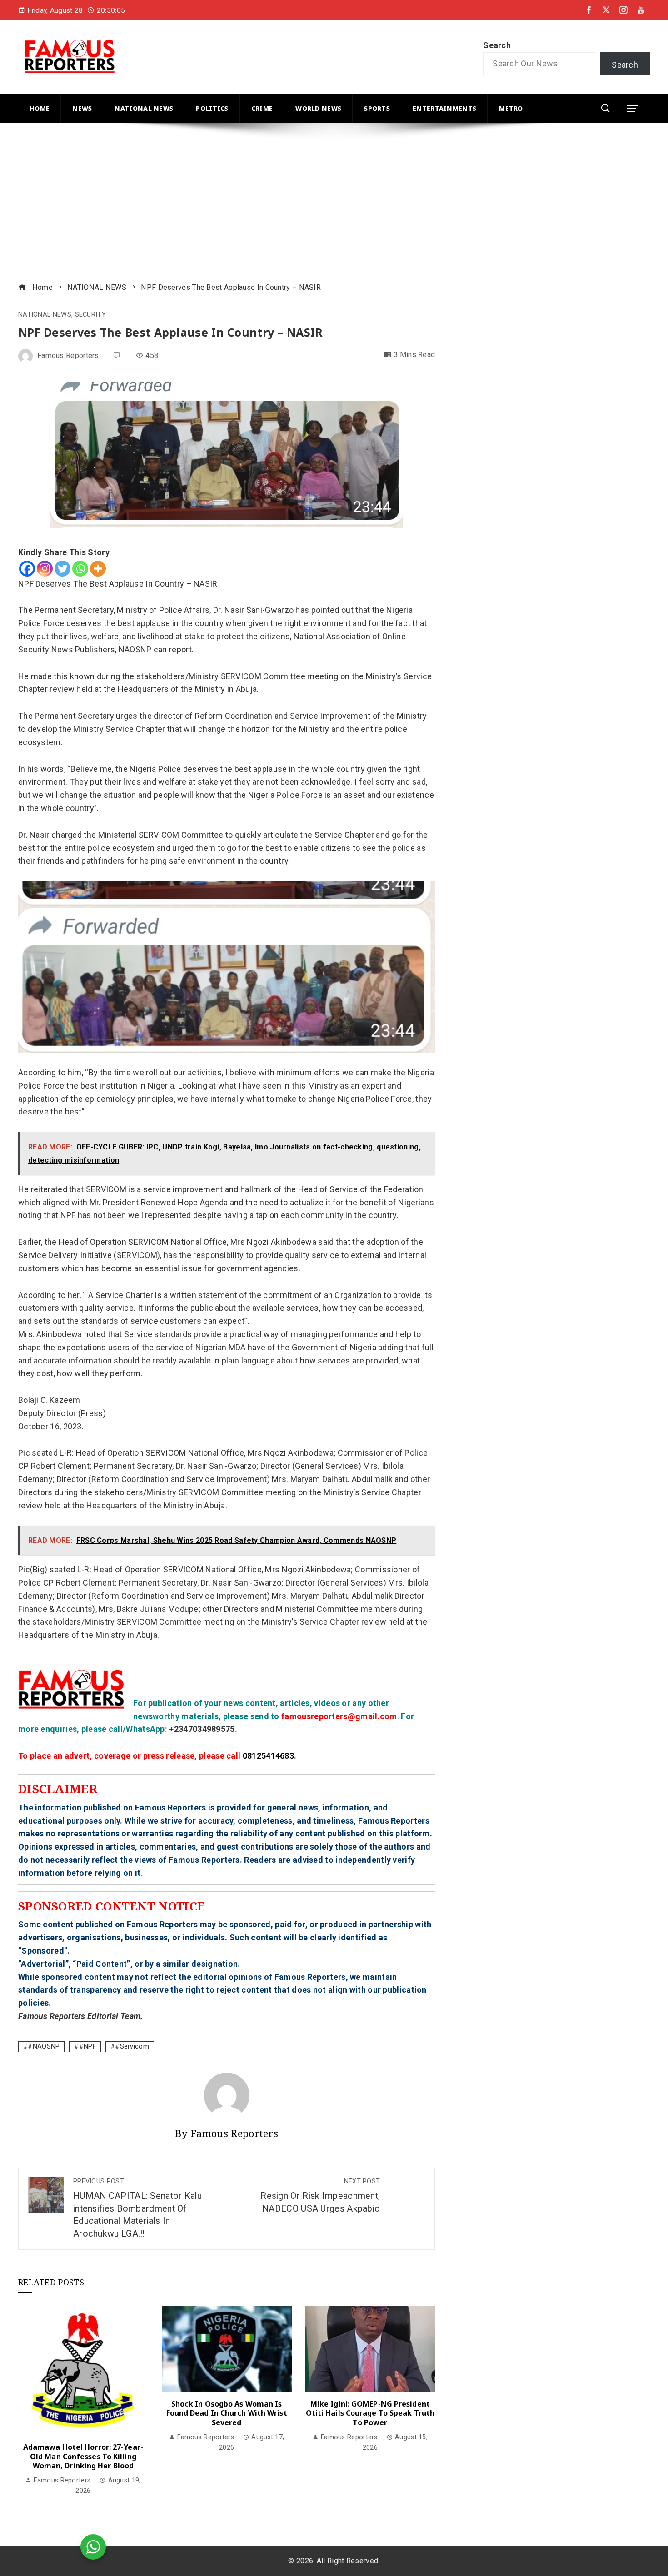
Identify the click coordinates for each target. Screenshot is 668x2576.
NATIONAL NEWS (45, 315)
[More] (98, 569)
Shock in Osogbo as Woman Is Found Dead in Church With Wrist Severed (227, 2413)
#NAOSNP (44, 2046)
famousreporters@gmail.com (339, 1716)
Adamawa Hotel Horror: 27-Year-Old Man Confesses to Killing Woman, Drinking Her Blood (83, 2457)
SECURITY (90, 315)
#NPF (87, 2046)
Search (497, 45)
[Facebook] (27, 569)
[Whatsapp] (80, 569)
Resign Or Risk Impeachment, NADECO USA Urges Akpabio (320, 2196)
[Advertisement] (291, 204)
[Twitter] (62, 569)
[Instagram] (45, 569)
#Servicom (132, 2046)
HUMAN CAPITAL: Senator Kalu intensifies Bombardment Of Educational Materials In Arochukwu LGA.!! (137, 2208)
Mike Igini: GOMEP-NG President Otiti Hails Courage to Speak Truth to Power (370, 2413)
